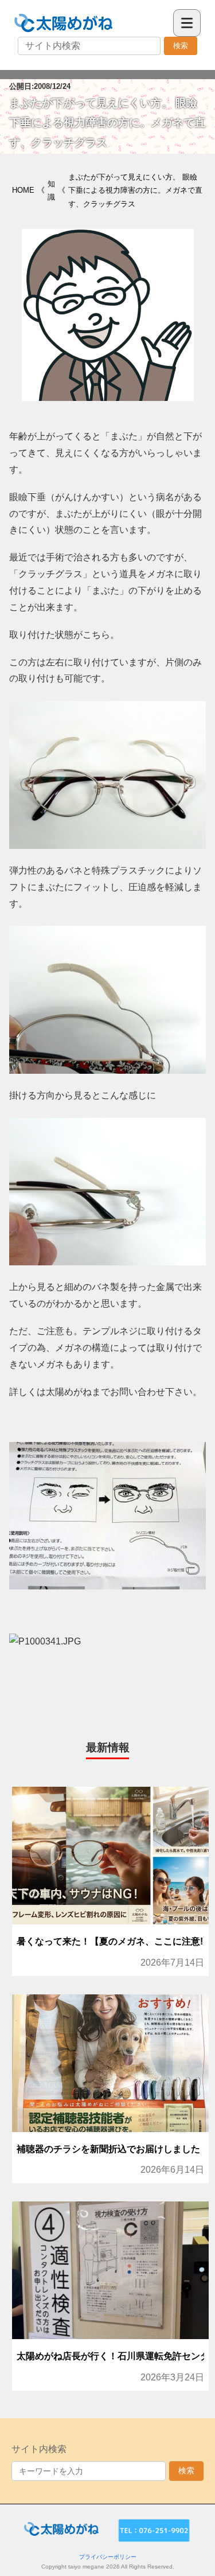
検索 (181, 46)
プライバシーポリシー (108, 2557)
